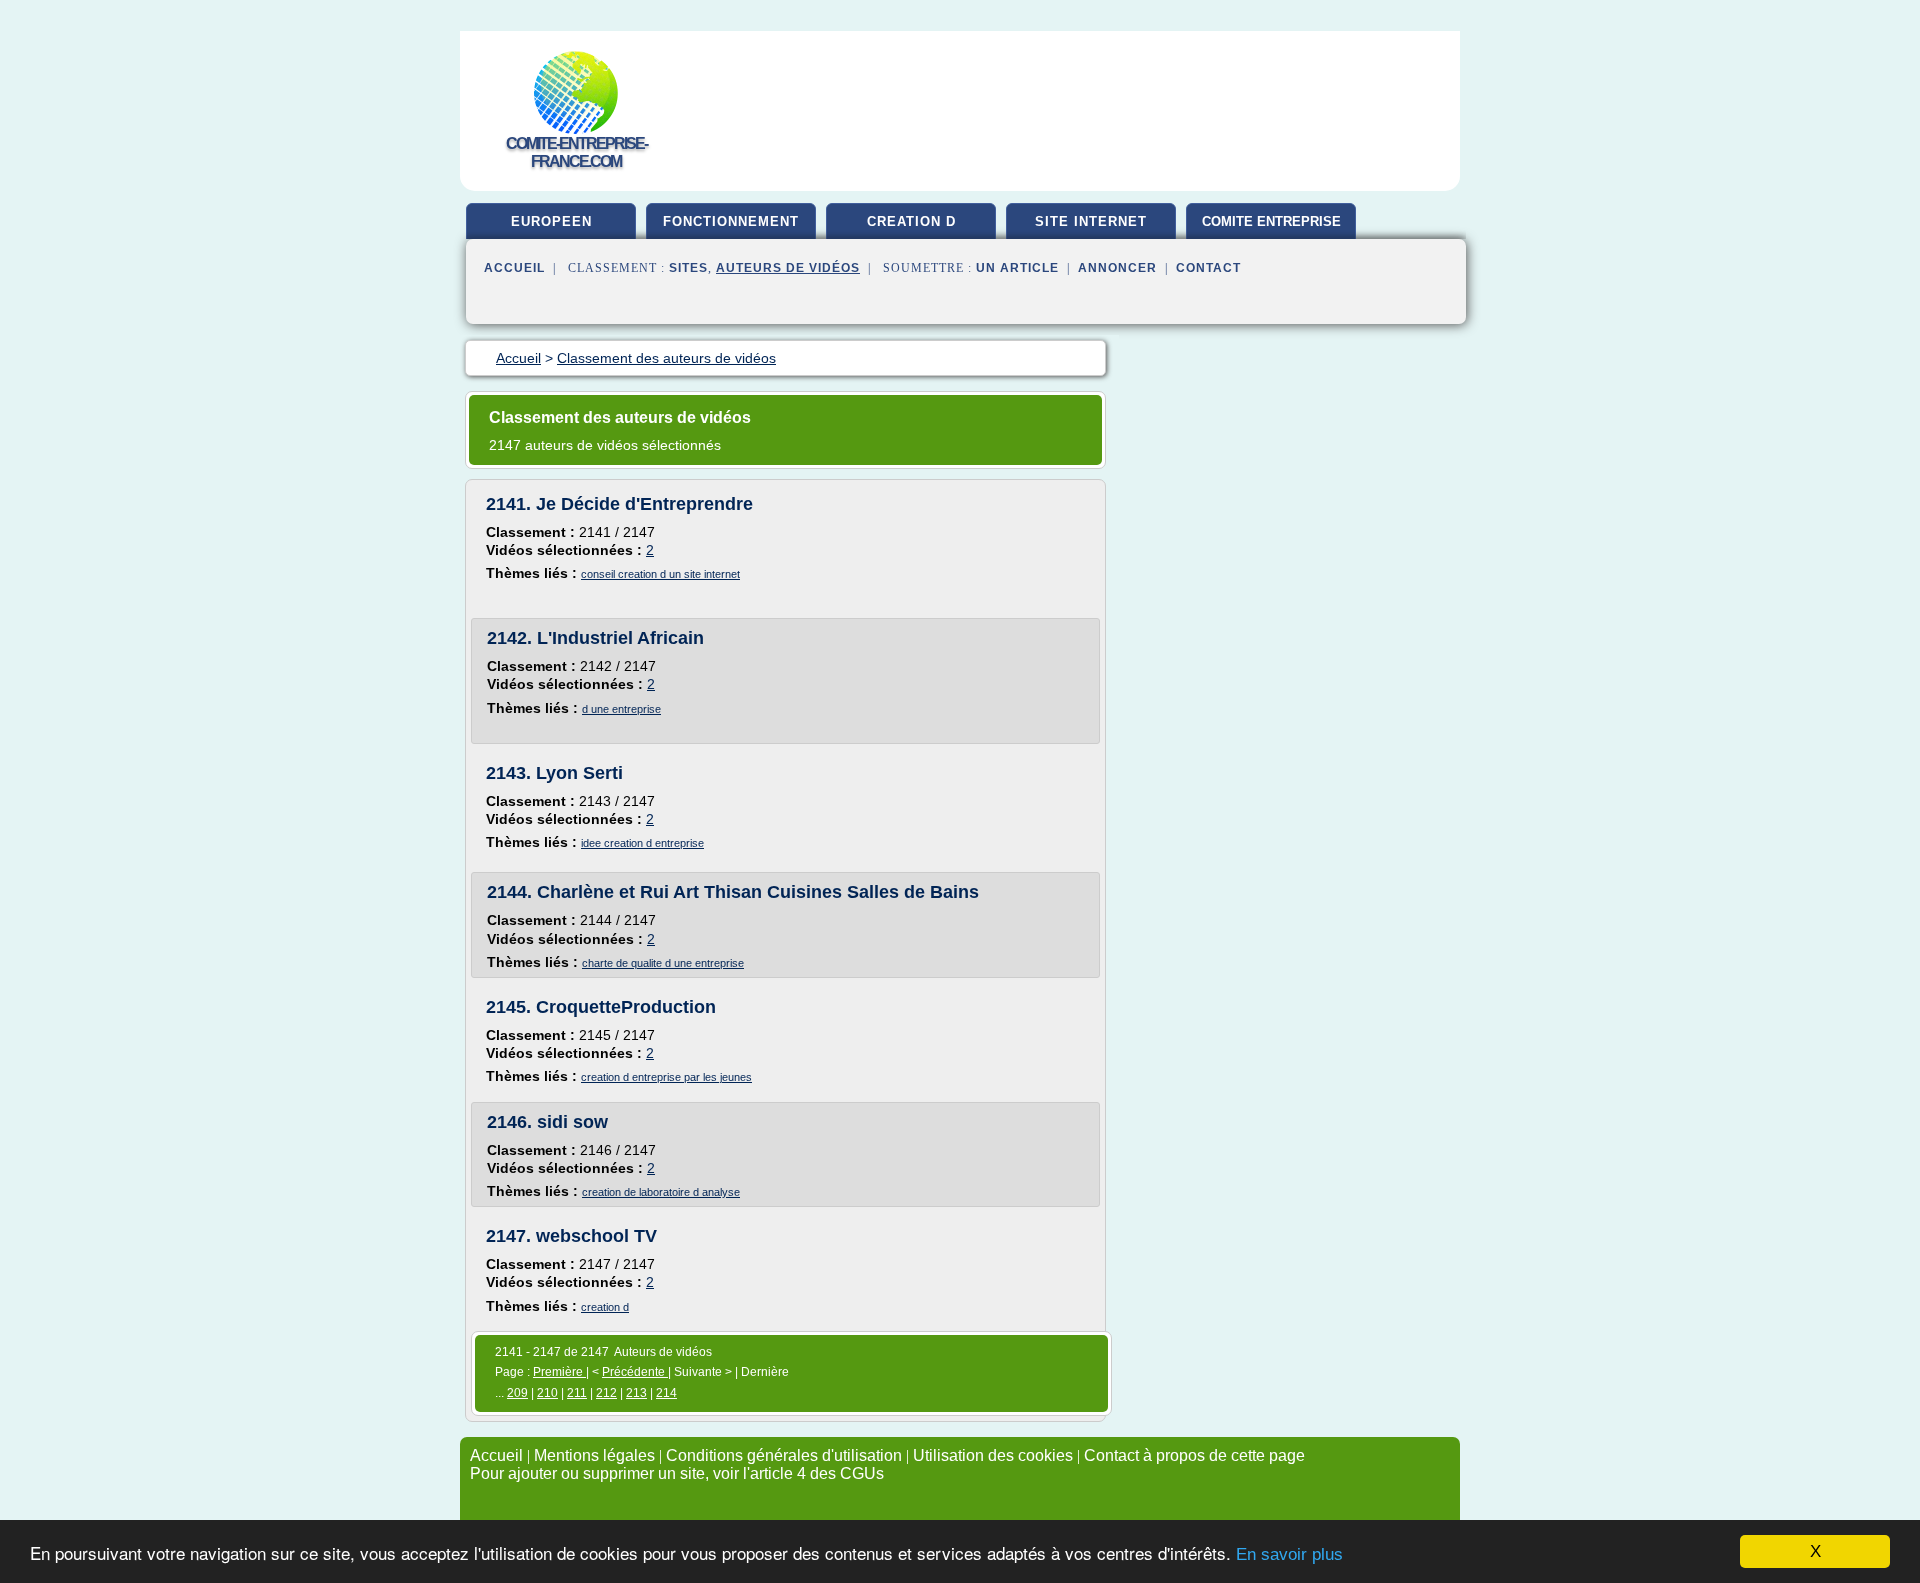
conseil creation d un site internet (660, 574)
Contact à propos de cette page (1194, 1455)
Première (559, 1372)
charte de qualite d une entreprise (663, 963)
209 (517, 1393)
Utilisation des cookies (993, 1455)
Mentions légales (594, 1455)
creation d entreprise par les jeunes (666, 1077)
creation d (911, 221)
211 (577, 1393)
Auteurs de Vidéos (788, 268)
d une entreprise (621, 709)
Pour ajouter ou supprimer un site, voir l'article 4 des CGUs (677, 1473)
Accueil (514, 268)
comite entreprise (1271, 221)
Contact (1208, 268)
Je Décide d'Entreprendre (644, 504)
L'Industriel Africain (620, 638)
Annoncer (1117, 268)
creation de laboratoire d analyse (661, 1192)
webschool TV (596, 1236)
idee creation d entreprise (642, 843)
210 (547, 1393)
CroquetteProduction (626, 1007)
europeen (551, 221)
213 (636, 1393)
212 (606, 1393)
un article (1017, 268)
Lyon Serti (579, 773)
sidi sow (572, 1122)
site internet (1091, 221)
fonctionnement (731, 221)
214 (666, 1393)
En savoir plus (1289, 1554)
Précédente (635, 1372)
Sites (688, 268)
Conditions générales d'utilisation (784, 1455)
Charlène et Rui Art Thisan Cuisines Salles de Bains (758, 892)
